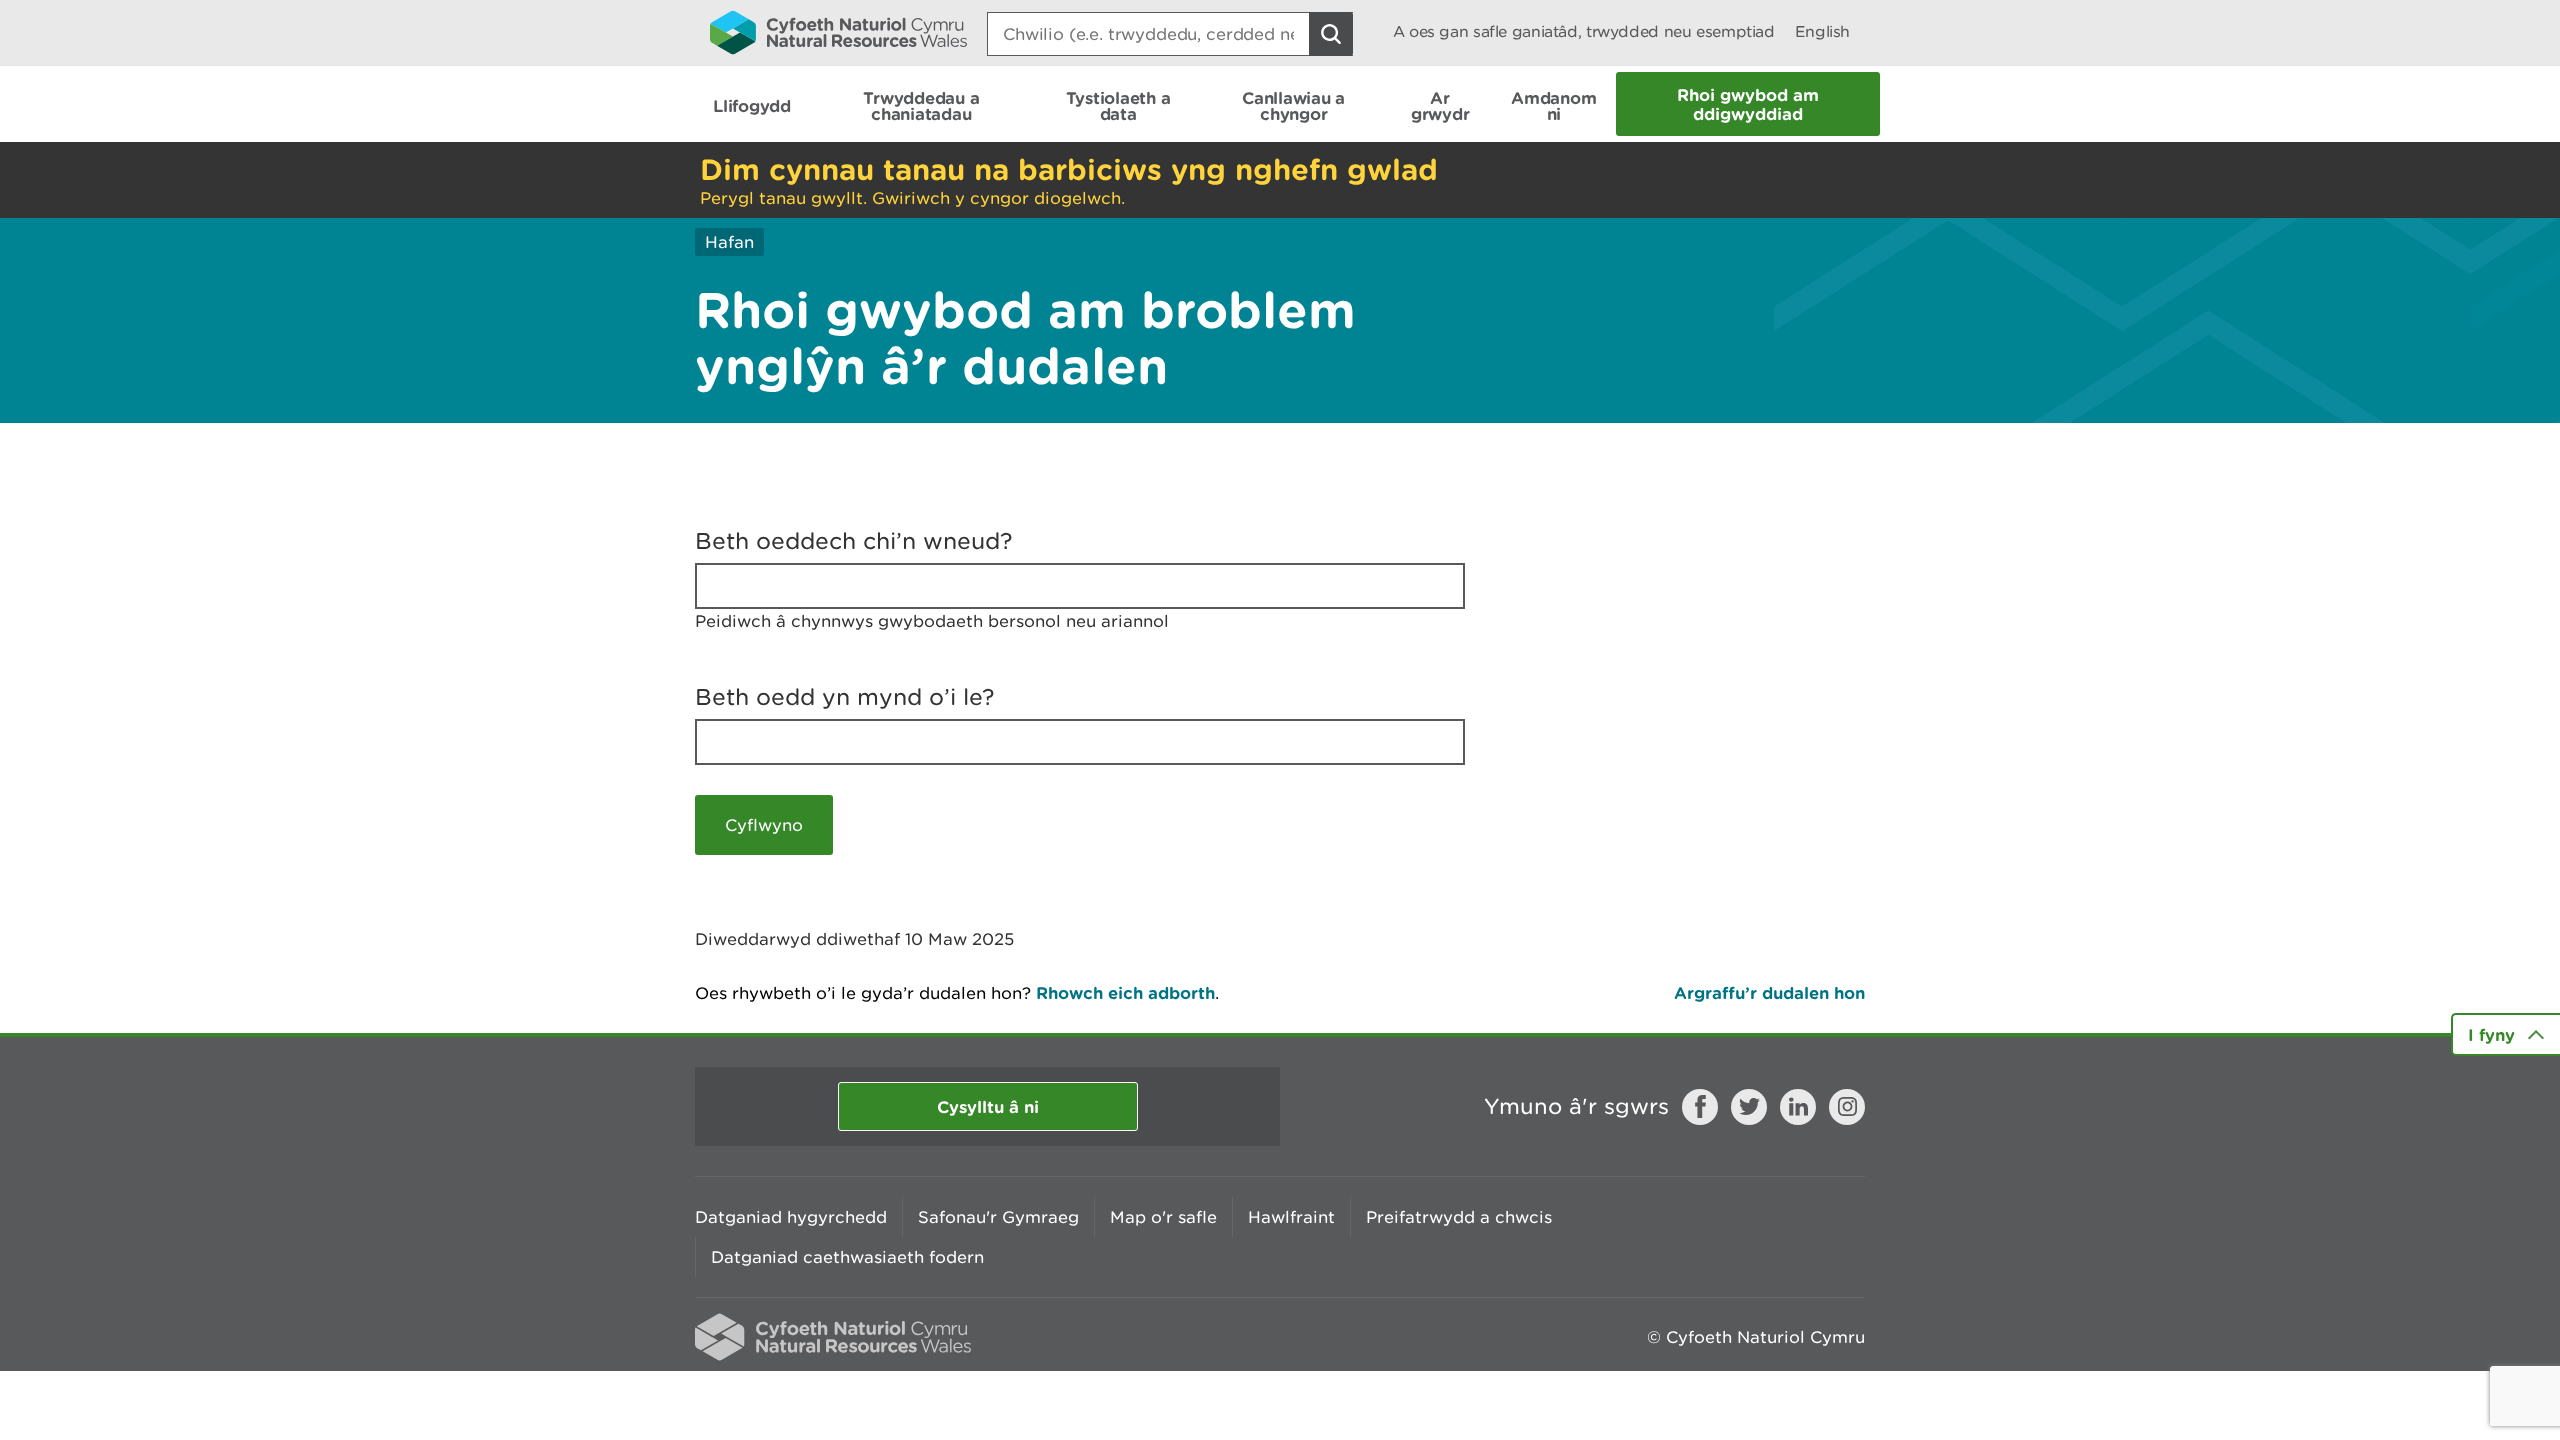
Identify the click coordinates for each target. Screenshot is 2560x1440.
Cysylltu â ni (988, 1106)
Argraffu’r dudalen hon (1769, 992)
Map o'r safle (1163, 1217)
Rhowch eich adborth (1125, 992)
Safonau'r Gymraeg (998, 1217)
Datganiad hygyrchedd (791, 1217)
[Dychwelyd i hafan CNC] (838, 32)
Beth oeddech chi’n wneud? (854, 541)
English (1822, 31)
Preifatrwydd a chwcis (1459, 1217)
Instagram (1847, 1107)
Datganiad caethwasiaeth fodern (847, 1257)
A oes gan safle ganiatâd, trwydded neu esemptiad (1584, 31)
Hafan (729, 242)
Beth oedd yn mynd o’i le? (845, 697)
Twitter (1749, 1107)
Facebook (1700, 1107)
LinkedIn (1798, 1107)
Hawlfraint (1291, 1217)
